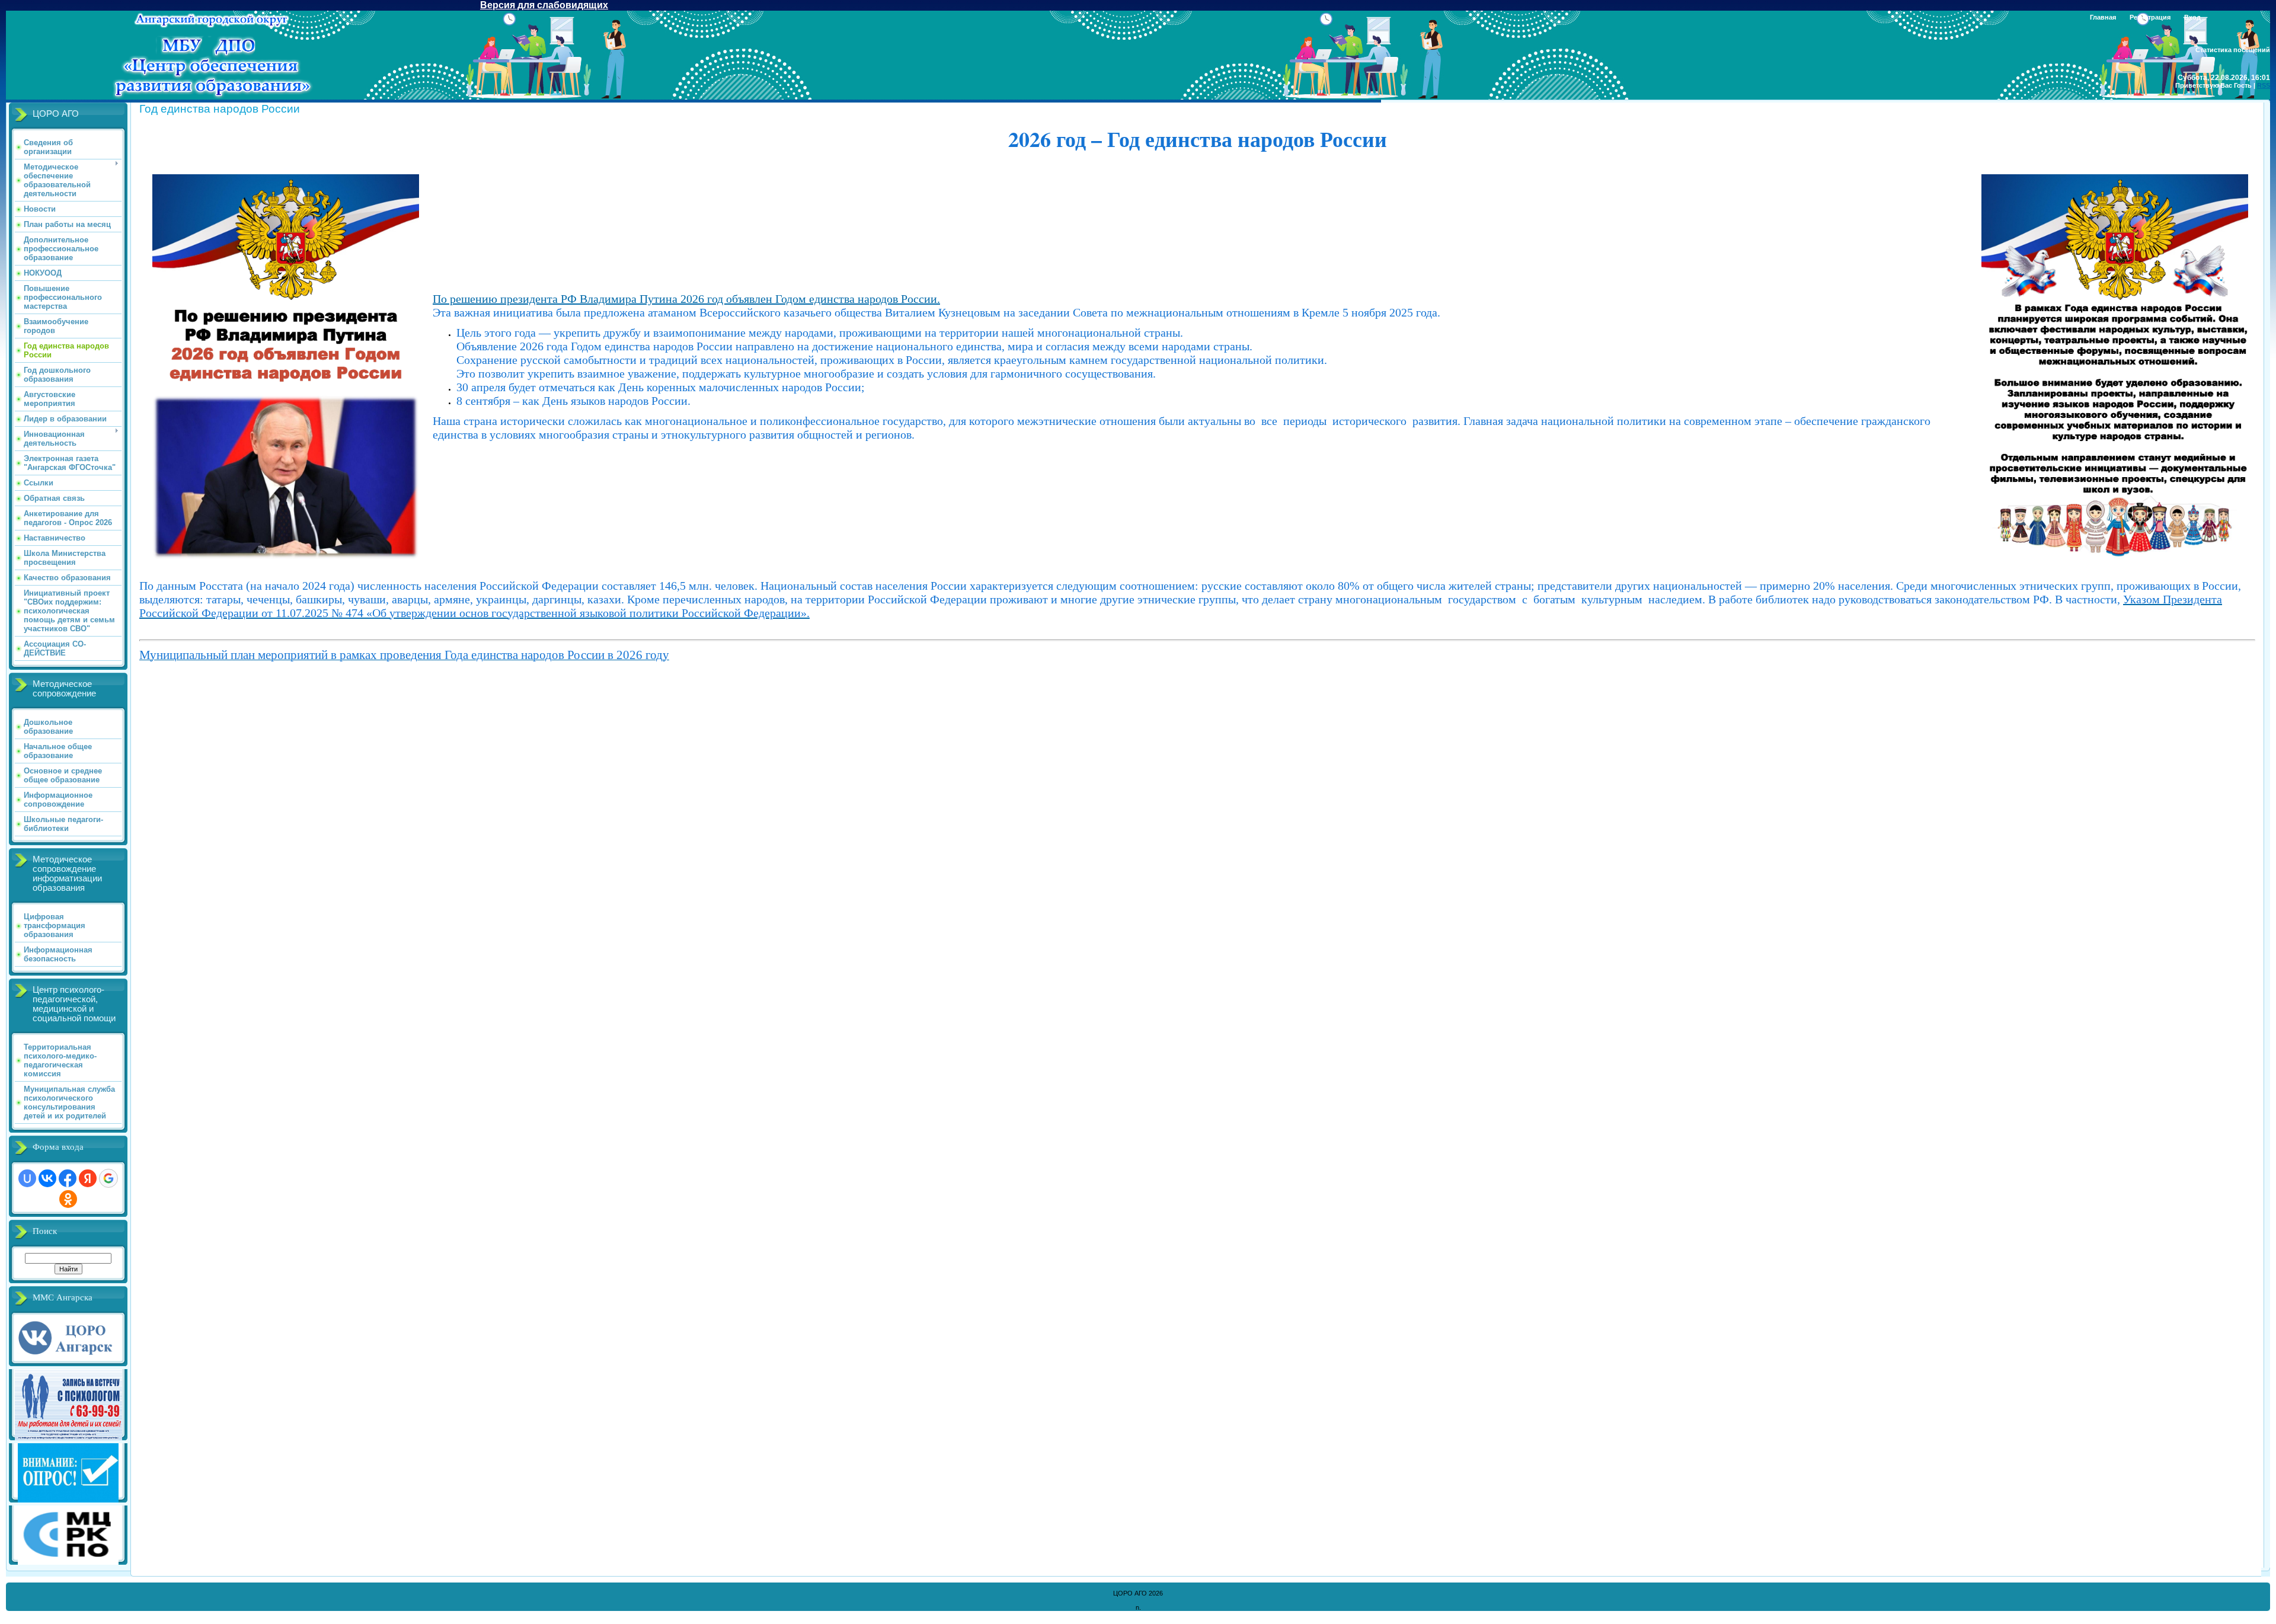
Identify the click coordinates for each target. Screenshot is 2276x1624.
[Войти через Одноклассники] (68, 1199)
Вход (2192, 17)
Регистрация (2150, 17)
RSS (2264, 85)
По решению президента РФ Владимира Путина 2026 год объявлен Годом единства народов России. (686, 299)
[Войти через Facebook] (68, 1178)
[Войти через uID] (27, 1178)
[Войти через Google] (108, 1178)
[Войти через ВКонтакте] (47, 1178)
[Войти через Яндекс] (88, 1178)
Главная (2103, 17)
